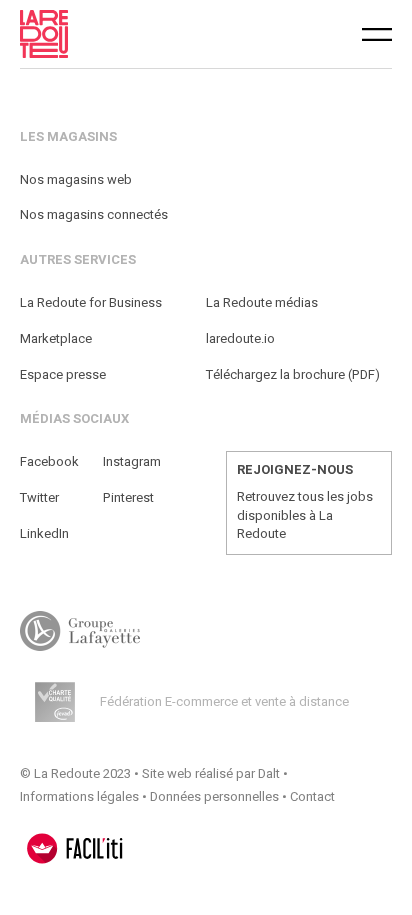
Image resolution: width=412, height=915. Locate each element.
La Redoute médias (262, 302)
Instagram (132, 461)
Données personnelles (214, 796)
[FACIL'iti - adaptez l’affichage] (75, 848)
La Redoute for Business (91, 302)
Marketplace (56, 338)
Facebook (49, 461)
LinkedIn (44, 533)
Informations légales (79, 796)
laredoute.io (240, 338)
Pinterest (128, 497)
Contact (312, 796)
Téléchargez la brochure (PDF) (293, 374)
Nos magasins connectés (94, 214)
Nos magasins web (76, 179)
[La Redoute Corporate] (120, 34)
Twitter (39, 497)
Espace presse (63, 374)
